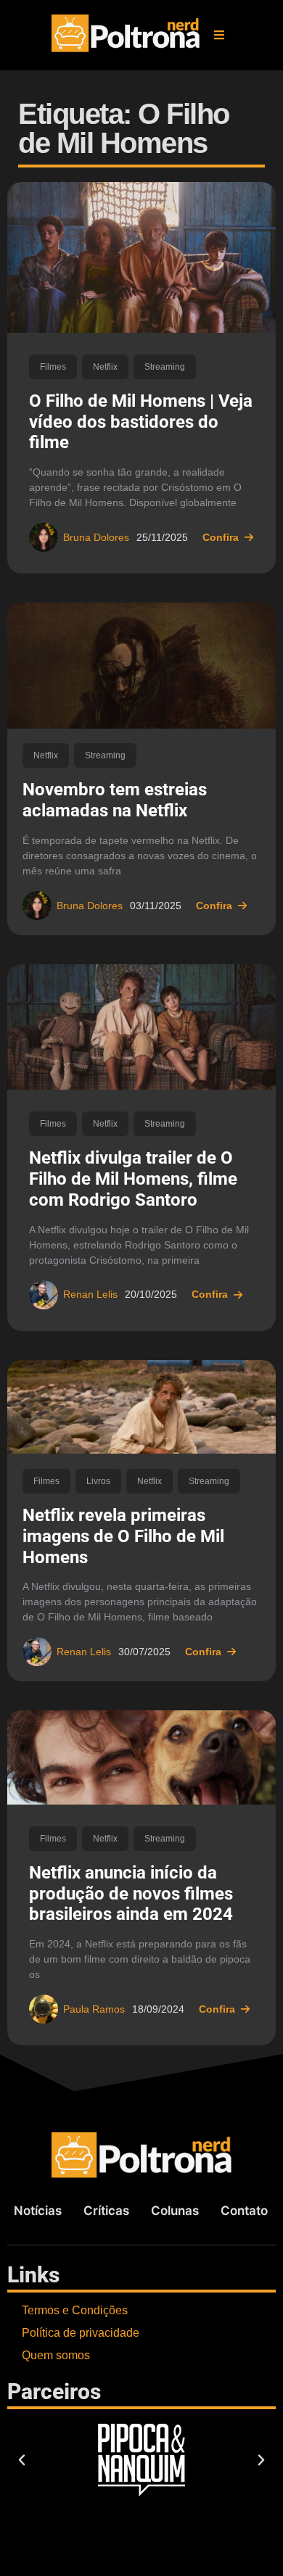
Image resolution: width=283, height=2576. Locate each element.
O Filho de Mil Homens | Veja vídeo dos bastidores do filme (141, 422)
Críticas (106, 2211)
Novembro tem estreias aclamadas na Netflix (115, 800)
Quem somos (56, 2355)
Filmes (53, 367)
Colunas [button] (175, 2211)
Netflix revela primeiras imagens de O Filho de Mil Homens (123, 1536)
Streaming (165, 367)
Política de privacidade (81, 2333)
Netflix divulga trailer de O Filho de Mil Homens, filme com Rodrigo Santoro (133, 1179)
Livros (98, 1481)
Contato (244, 2211)
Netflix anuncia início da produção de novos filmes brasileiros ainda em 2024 (131, 1894)
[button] (219, 35)
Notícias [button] (38, 2211)
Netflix (105, 367)
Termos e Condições (75, 2310)
